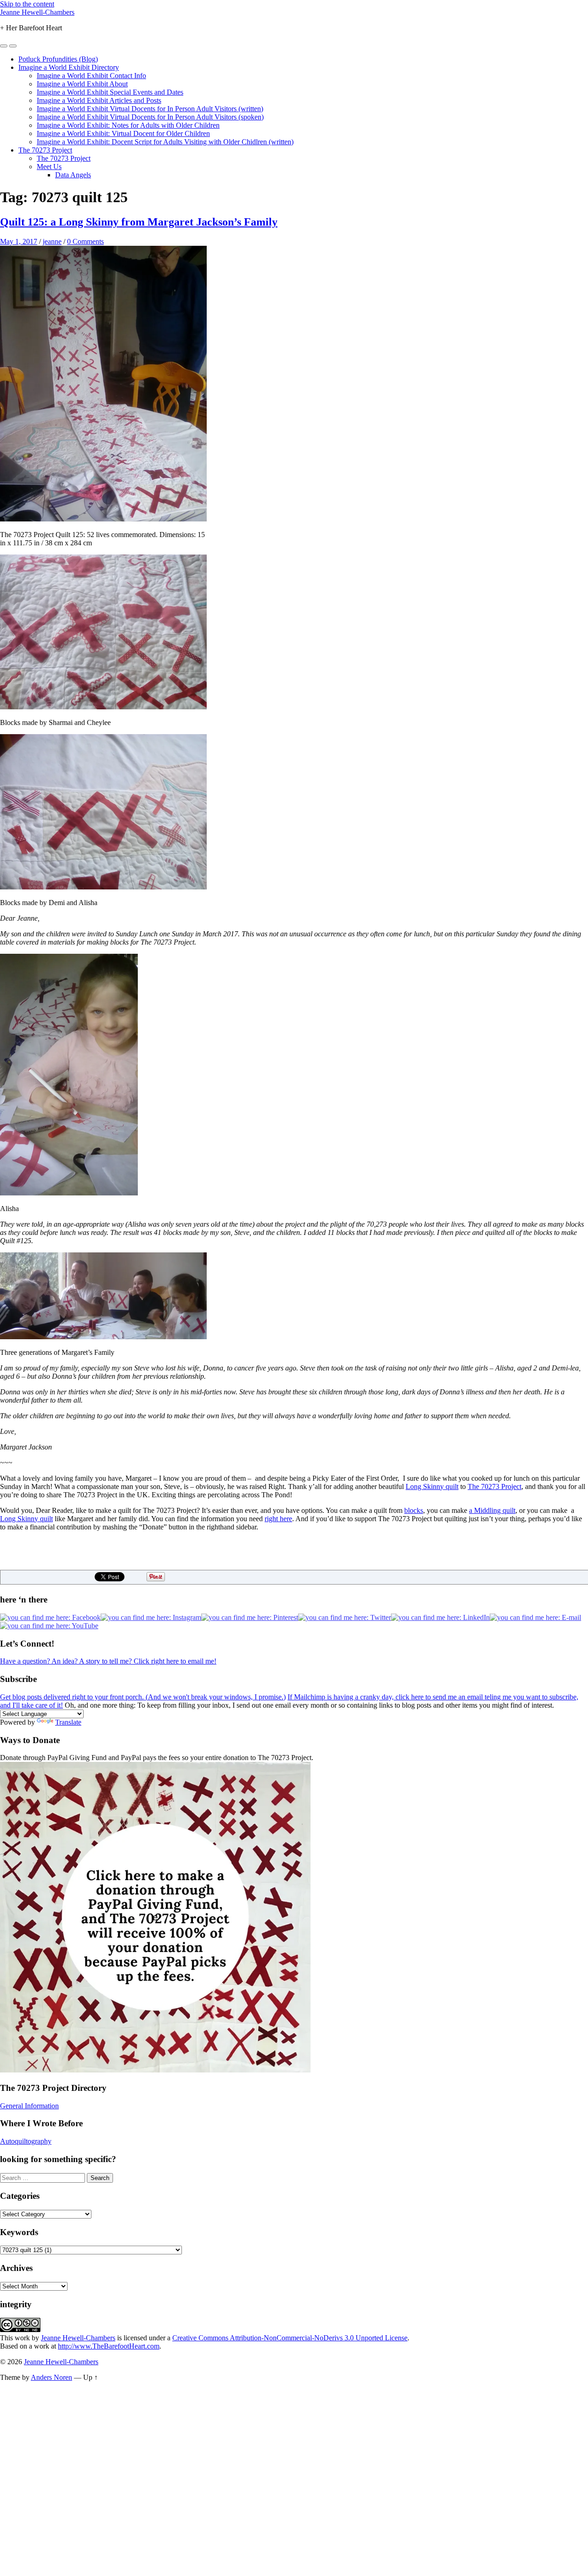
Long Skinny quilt (432, 1486)
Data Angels (73, 175)
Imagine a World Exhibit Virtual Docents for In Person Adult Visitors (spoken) (150, 117)
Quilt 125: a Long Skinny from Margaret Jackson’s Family (139, 222)
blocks (414, 1510)
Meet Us (49, 167)
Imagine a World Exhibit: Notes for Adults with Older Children (128, 125)
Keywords (19, 2232)
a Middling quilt (492, 1510)
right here (278, 1519)
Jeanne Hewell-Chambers (37, 12)
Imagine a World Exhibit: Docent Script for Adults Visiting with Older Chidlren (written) (165, 142)
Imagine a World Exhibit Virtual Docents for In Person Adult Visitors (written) (150, 109)
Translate (68, 1722)
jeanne (52, 241)
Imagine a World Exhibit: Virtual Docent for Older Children (123, 133)
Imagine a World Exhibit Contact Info (91, 76)
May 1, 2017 (19, 241)
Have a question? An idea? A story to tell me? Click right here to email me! (108, 1661)
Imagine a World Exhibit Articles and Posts (99, 100)
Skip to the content (27, 4)
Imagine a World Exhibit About (82, 84)
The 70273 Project (45, 150)
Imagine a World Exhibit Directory (69, 67)
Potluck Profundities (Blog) (58, 59)
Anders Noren (51, 2377)
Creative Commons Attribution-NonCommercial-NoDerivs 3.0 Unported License (290, 2338)
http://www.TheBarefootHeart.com (109, 2346)
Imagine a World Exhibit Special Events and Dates (110, 92)
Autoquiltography (26, 2141)
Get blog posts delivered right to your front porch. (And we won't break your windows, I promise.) (143, 1697)
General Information (29, 2106)
